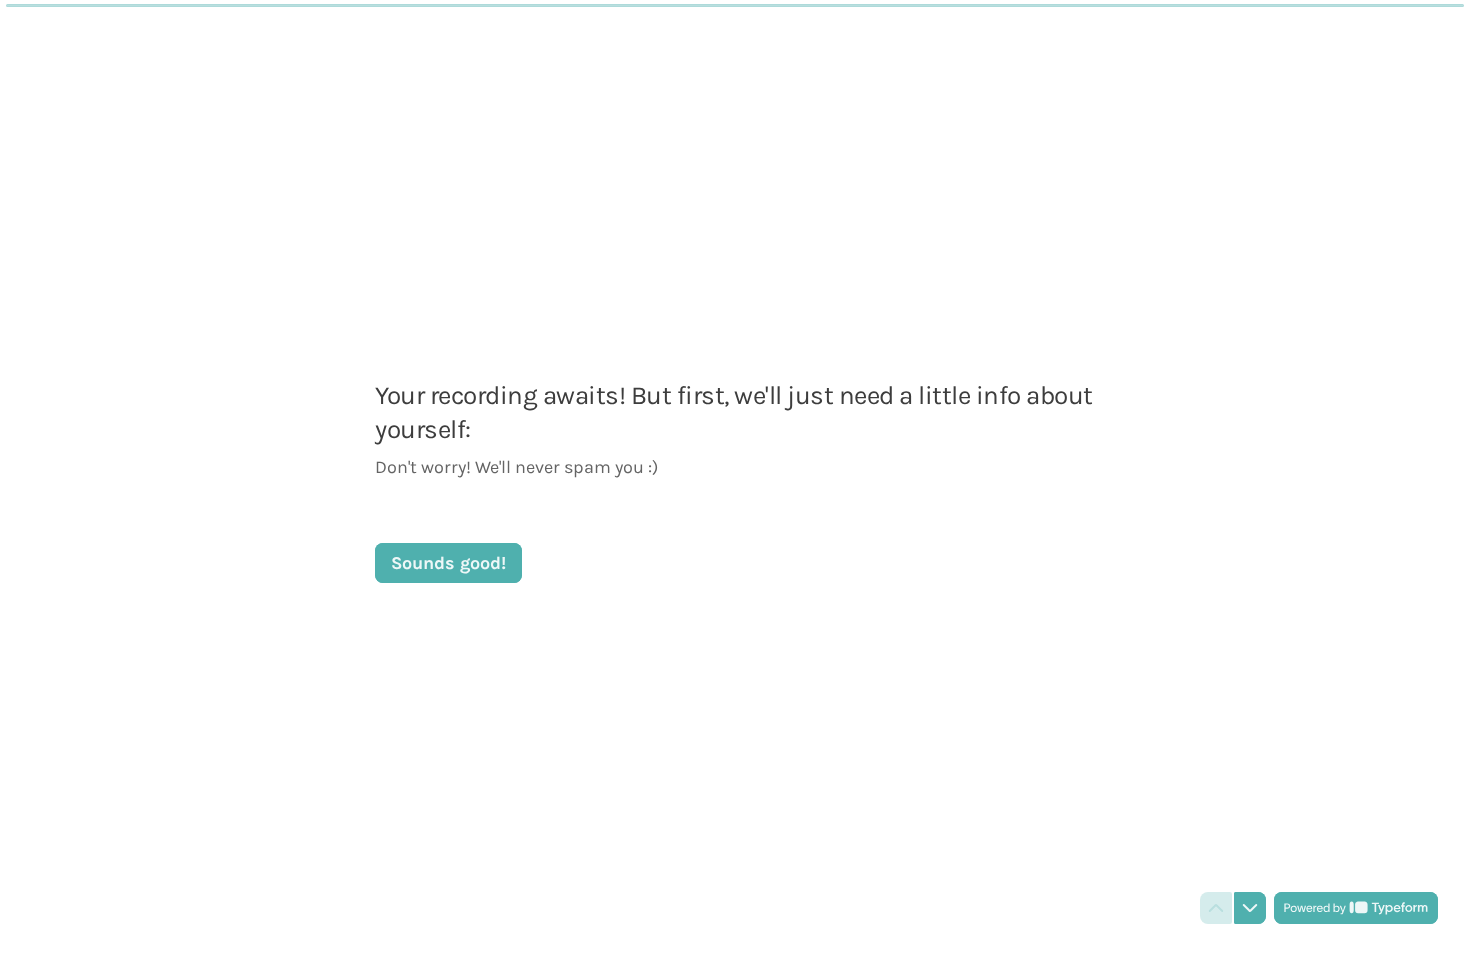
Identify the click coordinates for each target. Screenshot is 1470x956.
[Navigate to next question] (1250, 908)
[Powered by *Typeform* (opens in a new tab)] (1356, 908)
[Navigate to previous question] (1216, 908)
